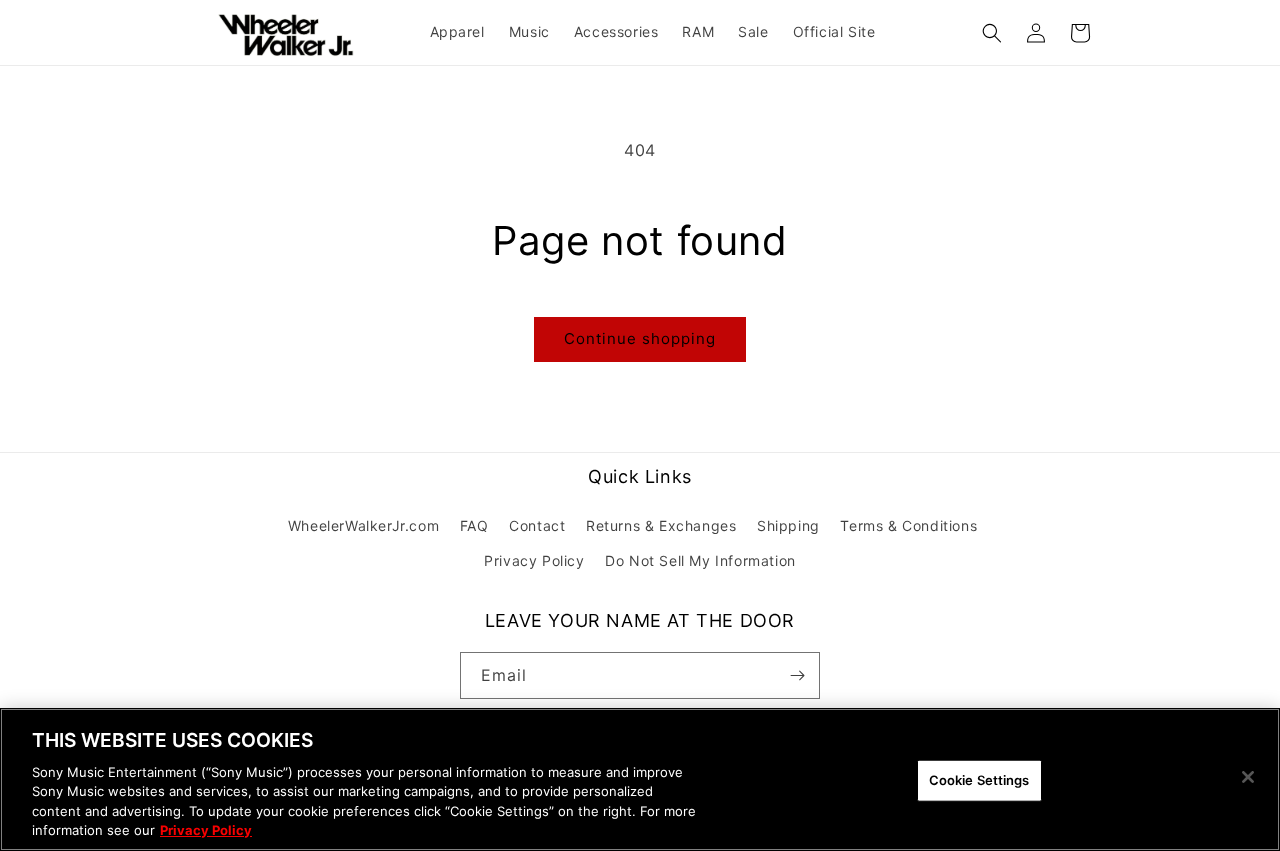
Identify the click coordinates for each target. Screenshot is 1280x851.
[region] (640, 779)
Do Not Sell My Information (700, 560)
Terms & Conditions (908, 525)
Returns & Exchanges (661, 525)
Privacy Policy (534, 560)
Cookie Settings (979, 780)
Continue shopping (640, 338)
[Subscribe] (797, 675)
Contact (537, 525)
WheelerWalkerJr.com (363, 525)
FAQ (474, 525)
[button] (992, 33)
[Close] (1248, 777)
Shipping (788, 525)
